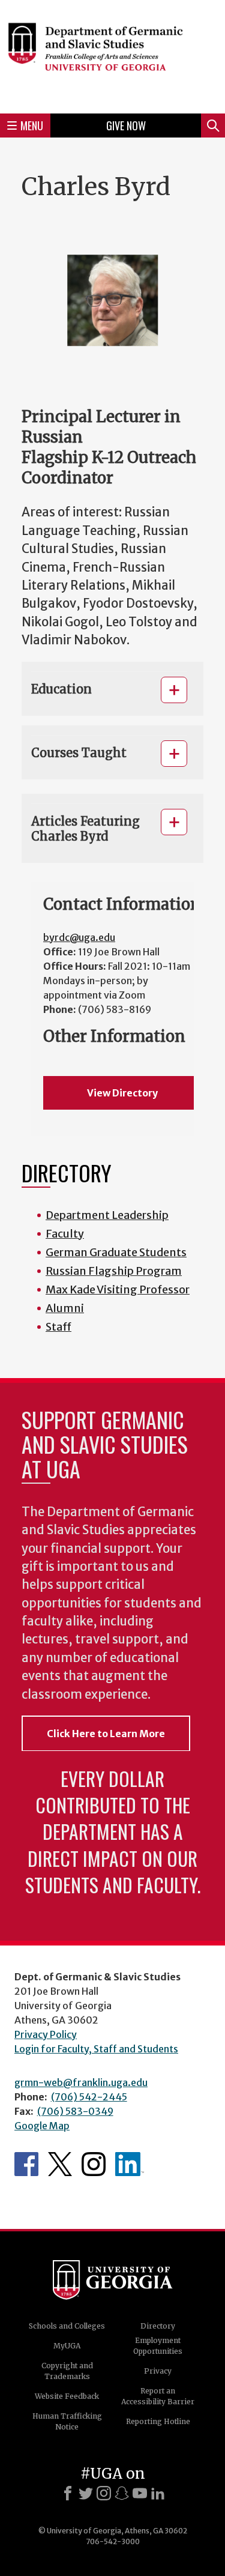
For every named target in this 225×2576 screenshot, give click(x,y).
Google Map (42, 2126)
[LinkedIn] (158, 2493)
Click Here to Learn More (106, 1734)
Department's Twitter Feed (60, 2164)
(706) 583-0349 (75, 2111)
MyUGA (67, 2346)
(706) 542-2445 (89, 2097)
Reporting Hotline (158, 2421)
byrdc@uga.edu (79, 937)
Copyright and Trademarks (67, 2371)
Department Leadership (107, 1215)
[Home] (112, 55)
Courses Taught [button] (79, 753)
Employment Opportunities (158, 2346)
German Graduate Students (116, 1252)
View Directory (122, 1093)
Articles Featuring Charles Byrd (85, 829)
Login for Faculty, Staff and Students (96, 2049)
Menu (32, 125)
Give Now (126, 125)
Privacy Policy (46, 2034)
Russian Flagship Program (114, 1271)
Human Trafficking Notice (67, 2421)
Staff (58, 1327)
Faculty (65, 1234)
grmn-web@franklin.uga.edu (81, 2082)
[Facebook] (68, 2493)
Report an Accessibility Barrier (158, 2396)
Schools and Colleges (67, 2326)
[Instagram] (104, 2493)
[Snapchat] (122, 2493)
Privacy (158, 2371)
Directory (158, 2326)
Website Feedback (67, 2396)
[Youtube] (140, 2493)
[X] (86, 2493)
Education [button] (61, 689)
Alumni (65, 1308)
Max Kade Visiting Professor (118, 1290)
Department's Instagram (94, 2164)
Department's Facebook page (26, 2164)
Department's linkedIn (130, 2164)
